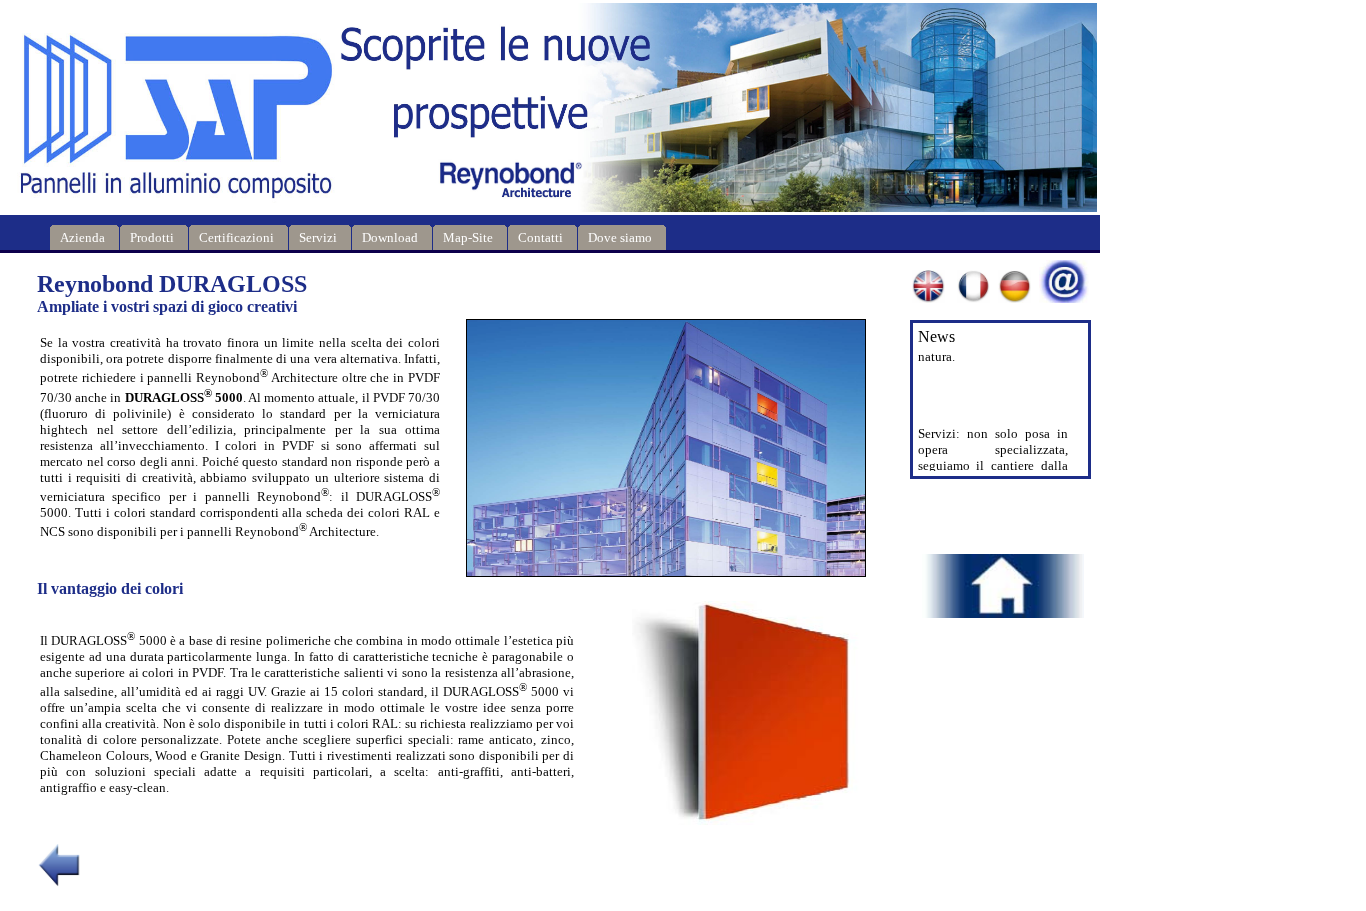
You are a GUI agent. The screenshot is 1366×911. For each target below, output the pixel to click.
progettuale (981, 446)
